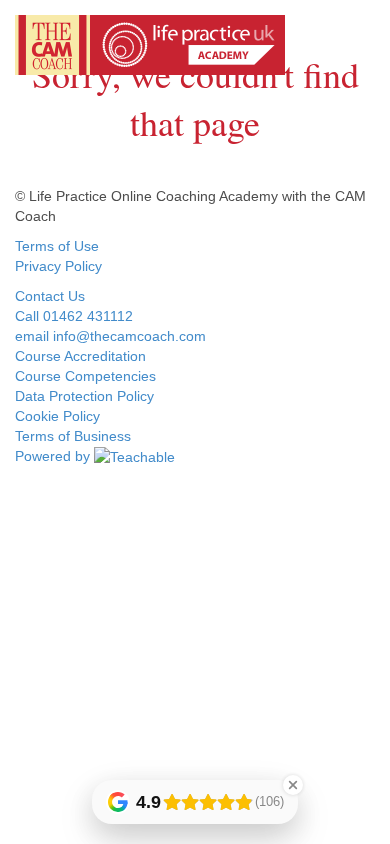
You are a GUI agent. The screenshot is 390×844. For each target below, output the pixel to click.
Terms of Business (73, 436)
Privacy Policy (58, 266)
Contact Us (50, 296)
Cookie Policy (57, 416)
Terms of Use (57, 246)
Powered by (54, 456)
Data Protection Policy (84, 396)
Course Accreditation (80, 356)
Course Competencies (85, 376)
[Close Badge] (293, 785)
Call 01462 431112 (74, 316)
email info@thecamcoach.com (110, 336)
